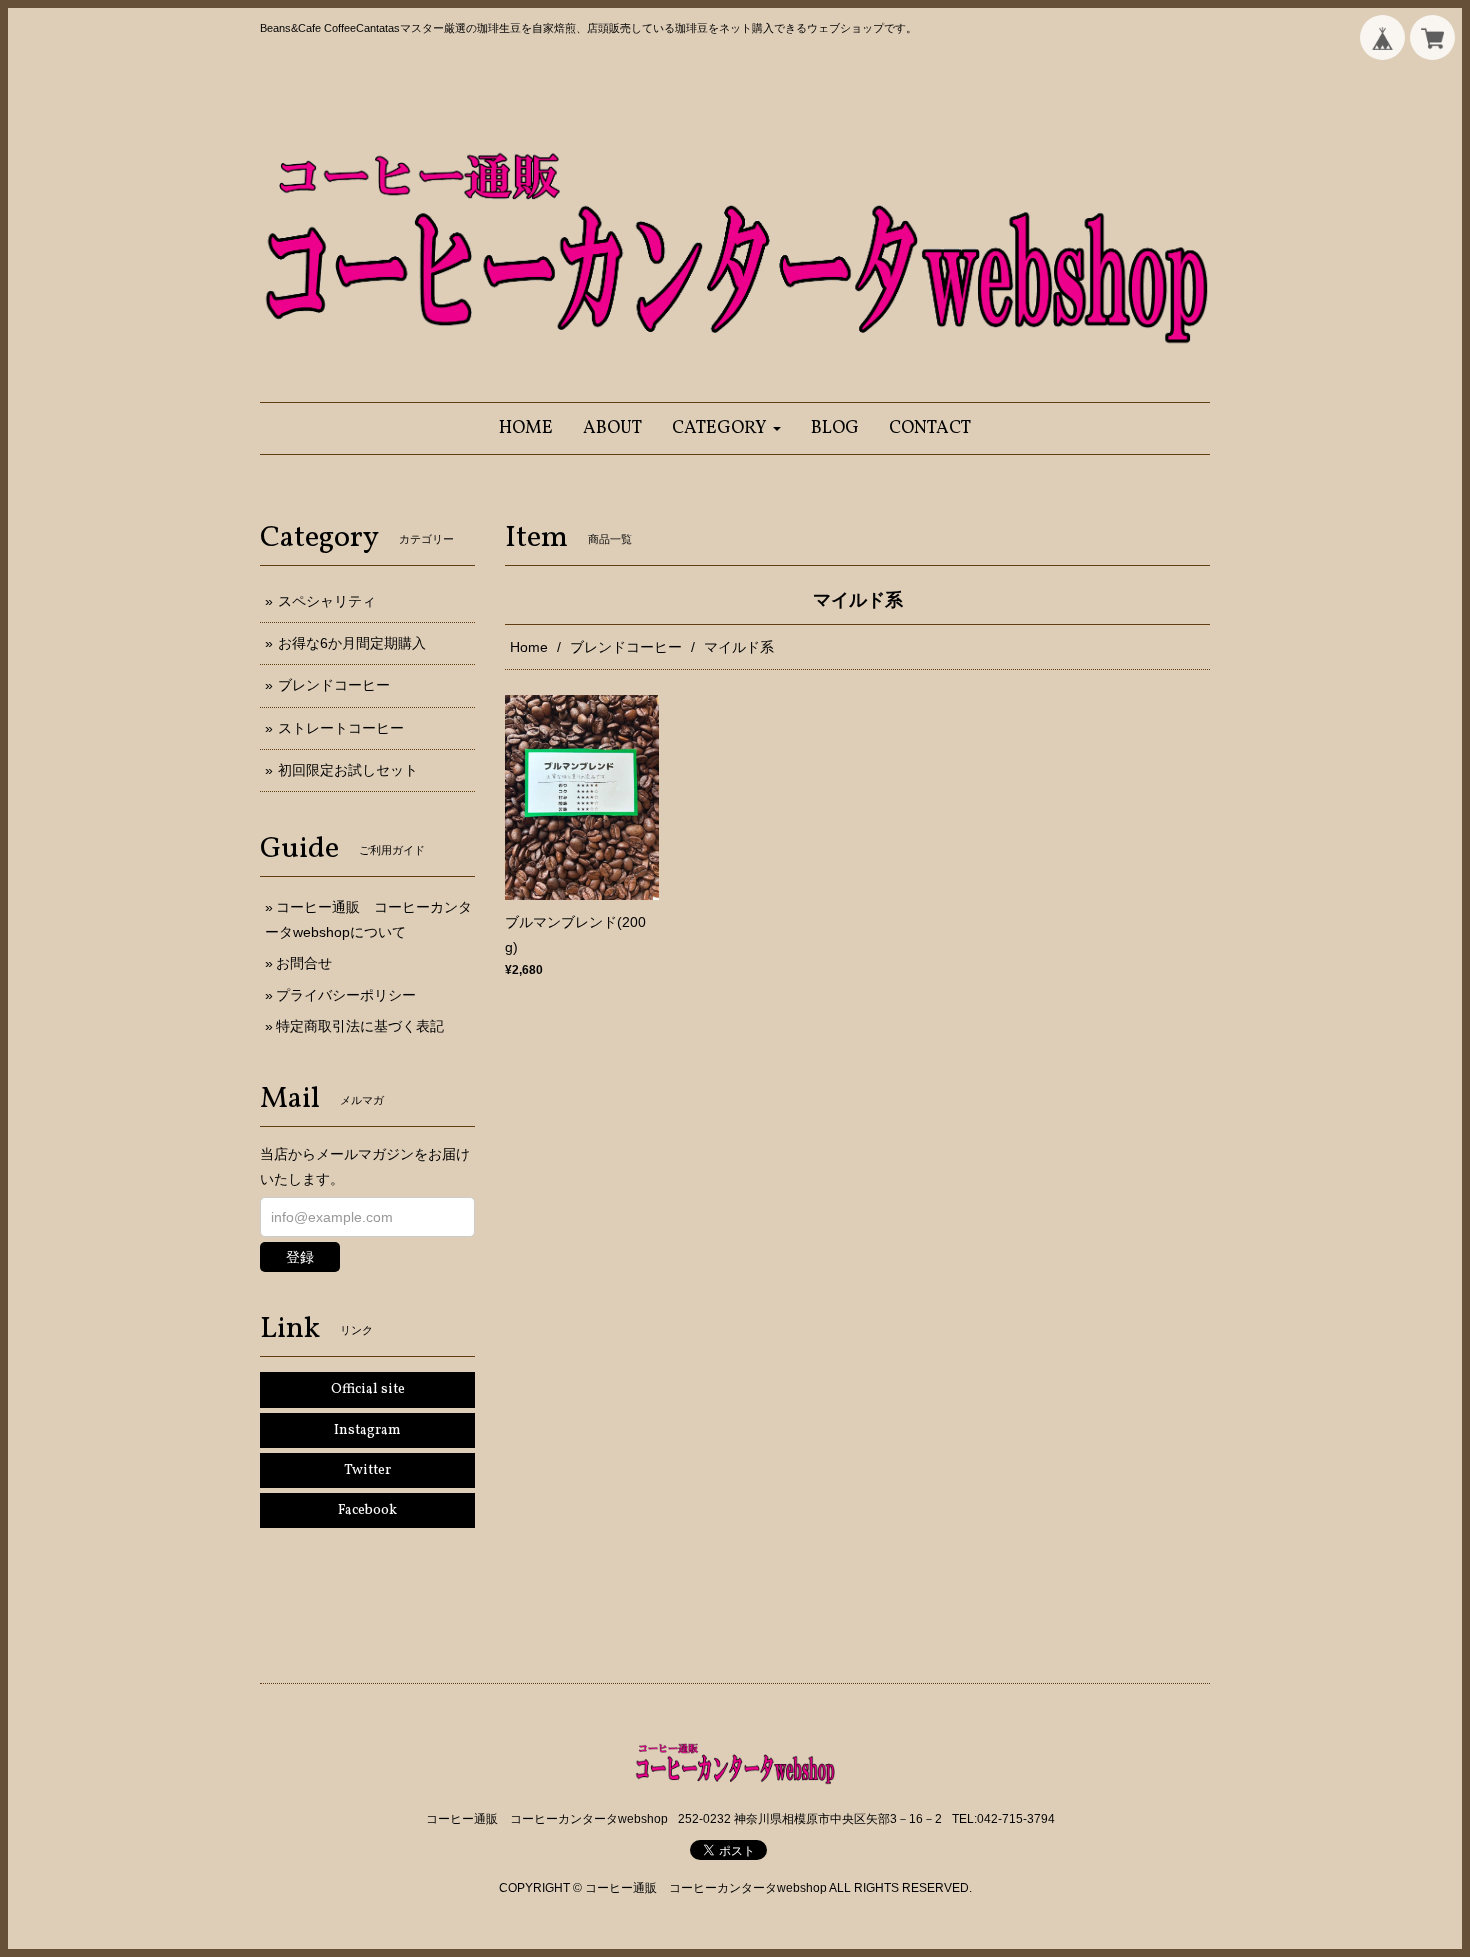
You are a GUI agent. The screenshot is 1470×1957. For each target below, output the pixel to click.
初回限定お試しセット (348, 770)
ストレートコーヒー (341, 728)
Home (529, 647)
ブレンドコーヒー (626, 647)
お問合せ (304, 963)
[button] (726, 428)
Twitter (367, 1470)
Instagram (367, 1430)
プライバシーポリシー (346, 995)
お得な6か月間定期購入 (352, 643)
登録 (300, 1257)
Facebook (367, 1510)
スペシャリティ (327, 601)
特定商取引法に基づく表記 (360, 1026)
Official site (368, 1389)
